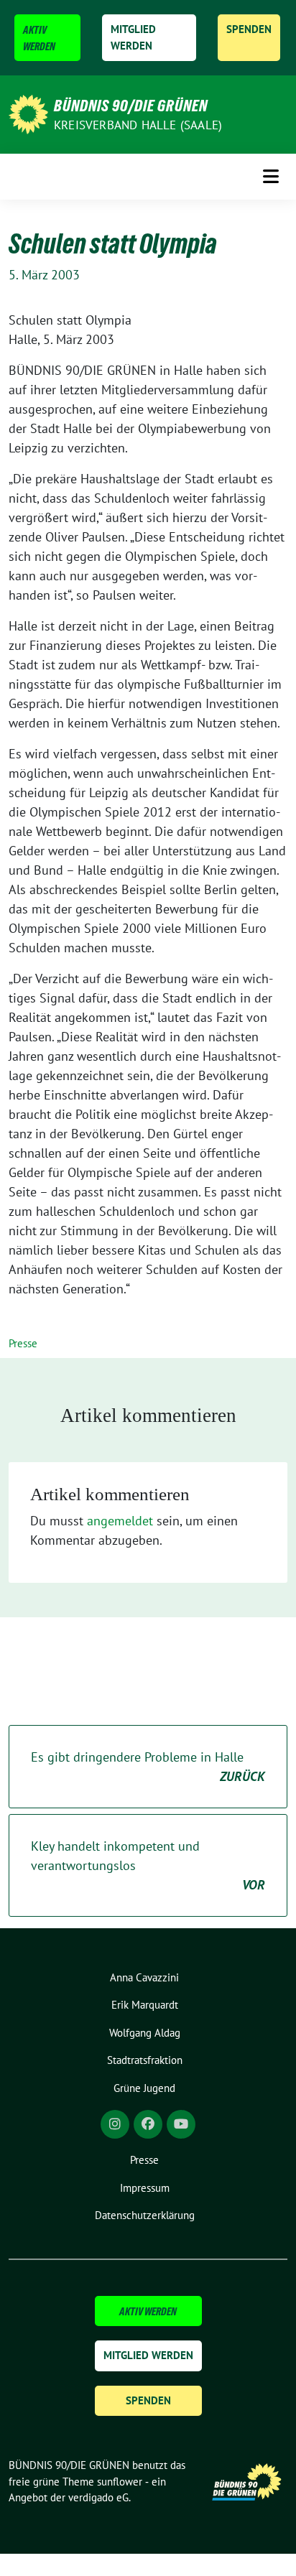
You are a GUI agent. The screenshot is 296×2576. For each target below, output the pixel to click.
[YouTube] (181, 2124)
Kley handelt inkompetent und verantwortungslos (148, 1865)
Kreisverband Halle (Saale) (138, 125)
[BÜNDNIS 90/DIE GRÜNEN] (28, 113)
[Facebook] (148, 2124)
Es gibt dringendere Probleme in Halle (148, 1767)
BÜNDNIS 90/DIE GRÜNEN (131, 106)
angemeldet (120, 1521)
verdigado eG (98, 2497)
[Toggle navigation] (271, 176)
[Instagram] (115, 2124)
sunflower (120, 2482)
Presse (23, 1343)
